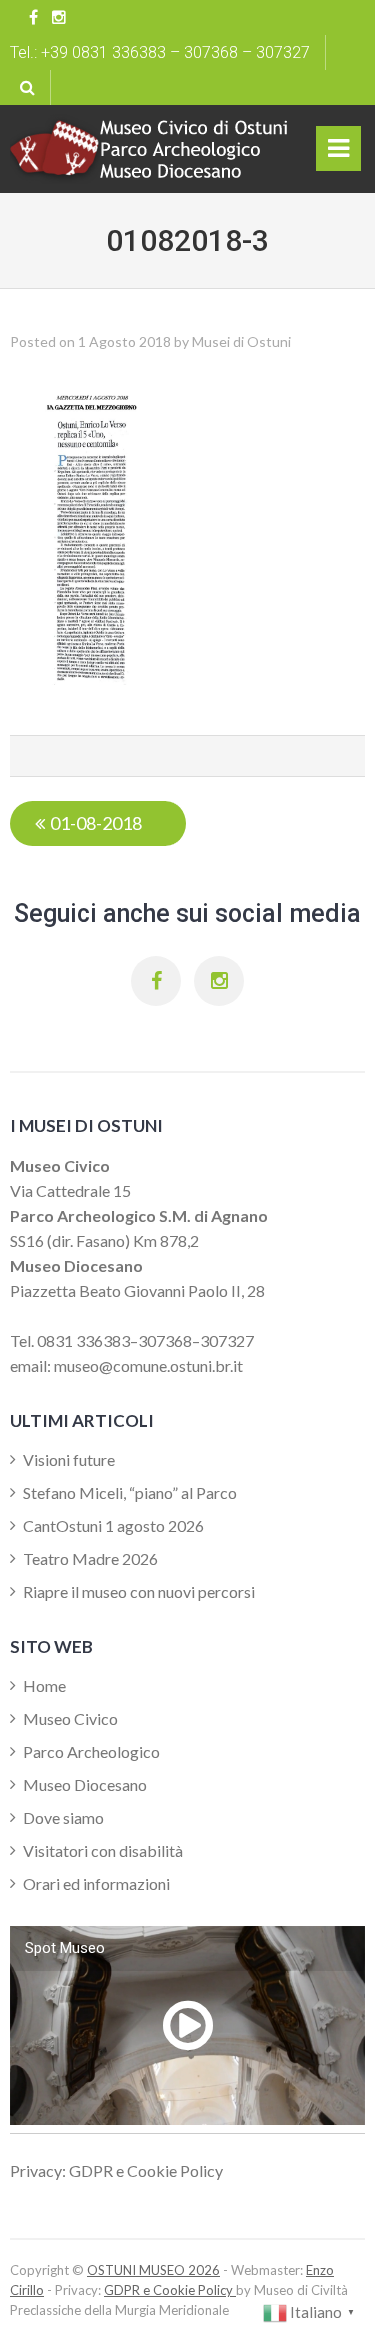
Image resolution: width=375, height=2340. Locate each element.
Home (44, 1685)
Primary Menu (338, 153)
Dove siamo (63, 1817)
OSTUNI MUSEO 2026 (153, 2270)
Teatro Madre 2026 (90, 1558)
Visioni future (69, 1459)
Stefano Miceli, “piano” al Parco (130, 1492)
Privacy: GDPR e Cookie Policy (116, 2170)
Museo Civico (70, 1718)
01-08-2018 (96, 823)
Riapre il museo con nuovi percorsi (139, 1591)
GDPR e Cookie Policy (170, 2290)
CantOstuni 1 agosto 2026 (113, 1525)
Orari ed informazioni (96, 1883)
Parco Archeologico (91, 1751)
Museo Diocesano (85, 1784)
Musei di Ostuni (241, 341)
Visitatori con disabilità (103, 1850)
